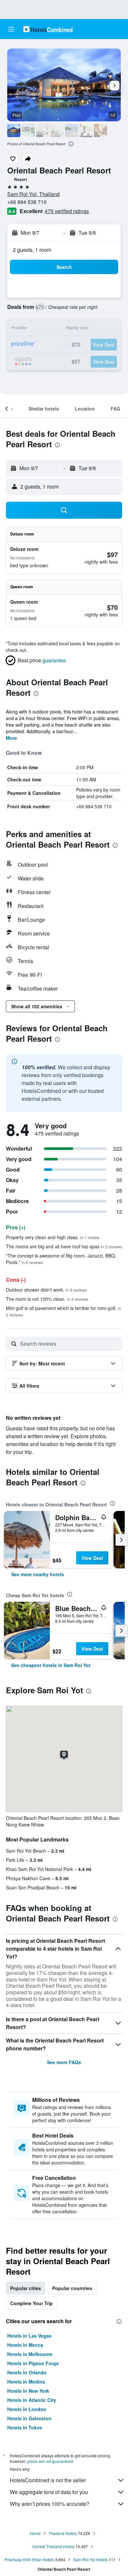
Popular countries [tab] (72, 2288)
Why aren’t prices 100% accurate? (50, 2504)
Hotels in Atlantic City (32, 2400)
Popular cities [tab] (26, 2288)
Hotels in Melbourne (30, 2354)
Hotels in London (27, 2409)
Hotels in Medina (26, 2382)
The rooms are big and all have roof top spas (64, 1246)
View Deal (92, 1558)
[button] (11, 29)
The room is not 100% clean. (47, 1299)
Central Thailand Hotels (53, 2546)
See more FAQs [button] (64, 2062)
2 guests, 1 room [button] (32, 250)
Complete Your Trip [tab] (32, 2303)
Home (35, 2533)
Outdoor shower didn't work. (46, 1290)
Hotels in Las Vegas (29, 2336)
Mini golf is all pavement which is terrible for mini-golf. (64, 1311)
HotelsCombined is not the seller (48, 2480)
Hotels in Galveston (29, 2418)
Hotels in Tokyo (25, 2427)
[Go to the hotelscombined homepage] (48, 29)
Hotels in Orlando (27, 2372)
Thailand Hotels (63, 2533)
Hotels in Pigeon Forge (33, 2363)
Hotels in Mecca (25, 2345)
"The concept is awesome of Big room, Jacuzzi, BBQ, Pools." (61, 1259)
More (11, 738)
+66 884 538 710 (27, 202)
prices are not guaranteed (50, 2461)
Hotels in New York (28, 2391)
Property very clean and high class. (53, 1237)
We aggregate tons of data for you (49, 2492)
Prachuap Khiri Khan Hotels (29, 2559)
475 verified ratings (67, 211)
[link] (38, 1574)
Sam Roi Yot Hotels (90, 2559)
